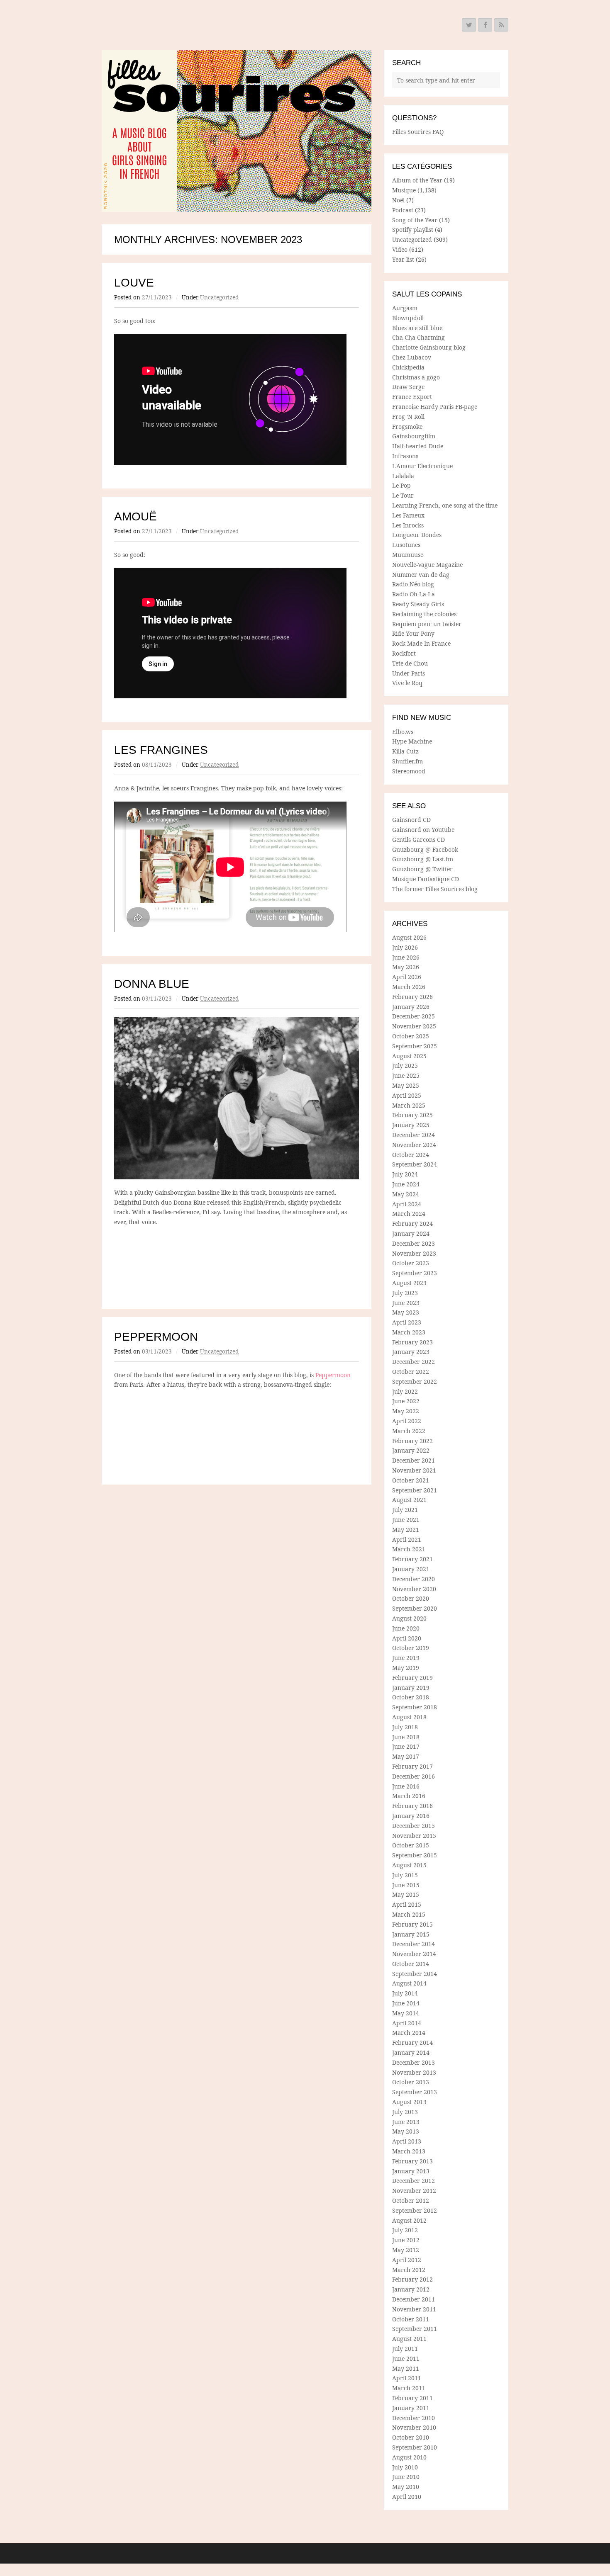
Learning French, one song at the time (445, 505)
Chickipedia (408, 367)
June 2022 (406, 1401)
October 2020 (411, 1598)
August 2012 (409, 2220)
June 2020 (406, 1628)
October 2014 (411, 1964)
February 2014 (412, 2043)
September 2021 (415, 1490)
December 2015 (414, 1826)
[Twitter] (469, 25)
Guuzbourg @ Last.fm (423, 859)
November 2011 (414, 2309)
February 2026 (412, 997)
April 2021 (407, 1540)
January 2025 (411, 1125)
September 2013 (415, 2092)
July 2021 (405, 1510)
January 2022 (411, 1450)
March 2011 (409, 2388)
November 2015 (414, 1836)
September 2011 (415, 2329)
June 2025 (406, 1075)
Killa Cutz (405, 751)
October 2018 (411, 1697)
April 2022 (407, 1421)
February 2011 (412, 2398)
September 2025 (415, 1046)
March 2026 (409, 987)
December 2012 (414, 2181)
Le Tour (403, 495)
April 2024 (407, 1204)
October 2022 (411, 1372)
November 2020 (414, 1589)
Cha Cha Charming (418, 337)
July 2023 (405, 1293)
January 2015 (411, 1934)
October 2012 (411, 2201)
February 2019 (412, 1678)
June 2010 (406, 2477)
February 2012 (412, 2279)
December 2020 (414, 1579)
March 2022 (409, 1431)
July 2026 (405, 947)
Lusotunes (406, 545)
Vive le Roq (407, 683)
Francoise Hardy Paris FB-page (435, 407)
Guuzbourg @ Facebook (425, 849)
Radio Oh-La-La (414, 594)
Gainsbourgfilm (414, 436)
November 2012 (414, 2191)
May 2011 (406, 2368)
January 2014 (411, 2052)
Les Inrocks (408, 525)
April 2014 (407, 2023)
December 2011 (414, 2299)
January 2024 (411, 1233)
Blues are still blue (417, 328)
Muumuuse (408, 555)
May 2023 (406, 1312)
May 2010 (406, 2487)
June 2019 (406, 1658)
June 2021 (406, 1520)
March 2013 (409, 2151)
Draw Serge (408, 387)
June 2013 (406, 2122)
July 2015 (405, 1875)
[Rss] (501, 25)
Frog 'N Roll (408, 417)
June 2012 (406, 2240)
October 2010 (411, 2437)
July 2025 (405, 1066)
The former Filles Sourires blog (435, 889)
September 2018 (415, 1707)
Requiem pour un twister (427, 624)
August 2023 (409, 1283)
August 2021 (409, 1500)
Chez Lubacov (412, 357)
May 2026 (406, 967)
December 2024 (414, 1135)
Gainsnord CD (411, 820)
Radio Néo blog (413, 584)
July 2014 (405, 1993)
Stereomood (409, 771)
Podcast (403, 210)
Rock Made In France (421, 643)
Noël (398, 200)
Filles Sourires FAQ (418, 132)
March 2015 (409, 1914)
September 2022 (415, 1382)
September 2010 (415, 2447)
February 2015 (412, 1924)
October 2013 (411, 2082)
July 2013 (405, 2112)
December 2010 (414, 2418)
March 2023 (409, 1332)
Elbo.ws (403, 732)
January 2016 (411, 1816)
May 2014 (406, 2013)
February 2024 (412, 1224)
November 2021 (414, 1470)
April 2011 (407, 2378)
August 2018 (409, 1717)
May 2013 (406, 2131)
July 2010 (405, 2467)
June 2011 (406, 2358)
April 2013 (407, 2141)
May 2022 (406, 1411)
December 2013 (414, 2062)
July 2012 (405, 2230)
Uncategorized (219, 297)
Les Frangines (161, 750)
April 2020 (407, 1638)
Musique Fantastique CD (426, 879)
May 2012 (406, 2250)
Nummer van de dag (421, 575)
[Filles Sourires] (237, 131)
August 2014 (409, 1983)
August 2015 (409, 1865)
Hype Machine (412, 741)
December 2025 (414, 1016)
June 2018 (406, 1737)
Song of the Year (415, 220)
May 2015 (406, 1894)
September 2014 (415, 1974)
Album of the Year (417, 180)
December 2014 (414, 1944)
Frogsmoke (407, 426)
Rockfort (404, 653)
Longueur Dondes (417, 535)
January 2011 (411, 2408)
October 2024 (411, 1155)
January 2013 (411, 2171)
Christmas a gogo (416, 377)
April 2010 (407, 2497)
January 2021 (411, 1569)
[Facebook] (485, 25)
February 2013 (412, 2161)
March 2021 (409, 1549)
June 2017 (406, 1746)
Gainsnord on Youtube (423, 830)
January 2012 (411, 2289)
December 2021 (414, 1460)
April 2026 (407, 977)
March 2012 (409, 2270)
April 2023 (407, 1322)
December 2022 (414, 1362)
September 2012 (415, 2210)
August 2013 (409, 2102)
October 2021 (411, 1480)
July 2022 (405, 1391)
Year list (403, 259)
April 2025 (407, 1095)
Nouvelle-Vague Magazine (427, 565)
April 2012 (407, 2260)
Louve (134, 283)
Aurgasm (405, 308)
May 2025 (406, 1085)
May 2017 (406, 1756)
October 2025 (411, 1036)
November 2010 (414, 2427)
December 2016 (414, 1776)
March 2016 (409, 1796)
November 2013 (414, 2072)
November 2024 (414, 1145)
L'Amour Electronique (422, 466)
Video (400, 249)
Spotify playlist (413, 230)
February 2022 (412, 1441)
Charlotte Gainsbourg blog (429, 347)
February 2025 (412, 1115)
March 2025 (409, 1105)
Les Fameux (408, 515)
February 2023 (412, 1342)
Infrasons (405, 456)
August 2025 (409, 1056)
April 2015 (407, 1904)
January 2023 (411, 1352)
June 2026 (406, 957)
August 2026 (409, 937)
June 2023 (406, 1303)
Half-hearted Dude (418, 446)
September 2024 (415, 1164)
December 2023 (414, 1243)
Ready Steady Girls (418, 604)
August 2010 (409, 2457)
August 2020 (409, 1618)
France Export (412, 397)
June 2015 (406, 1885)
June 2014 (406, 2003)
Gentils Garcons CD (418, 840)
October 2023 (411, 1263)
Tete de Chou (410, 663)
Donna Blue (152, 984)
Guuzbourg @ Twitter (422, 869)
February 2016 (412, 1806)
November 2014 (414, 1954)
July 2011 (405, 2349)
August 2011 (409, 2339)
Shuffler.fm (407, 761)
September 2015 (415, 1855)
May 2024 (406, 1194)
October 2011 (411, 2319)
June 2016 (406, 1786)
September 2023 (415, 1273)
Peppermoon (156, 1337)
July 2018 (405, 1727)
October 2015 (411, 1845)
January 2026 (411, 1007)
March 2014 (409, 2033)
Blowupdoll (408, 318)
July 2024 (405, 1174)
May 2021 (406, 1530)
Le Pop (401, 485)
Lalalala (403, 476)
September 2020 (415, 1608)
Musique (404, 190)
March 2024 (409, 1214)
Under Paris (409, 673)
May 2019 (406, 1668)
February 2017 (412, 1766)
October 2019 (411, 1648)
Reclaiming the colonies (424, 614)
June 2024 (406, 1184)
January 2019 (411, 1688)
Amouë (135, 516)
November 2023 (414, 1253)
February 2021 (412, 1559)
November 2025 (414, 1026)
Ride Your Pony (413, 633)
